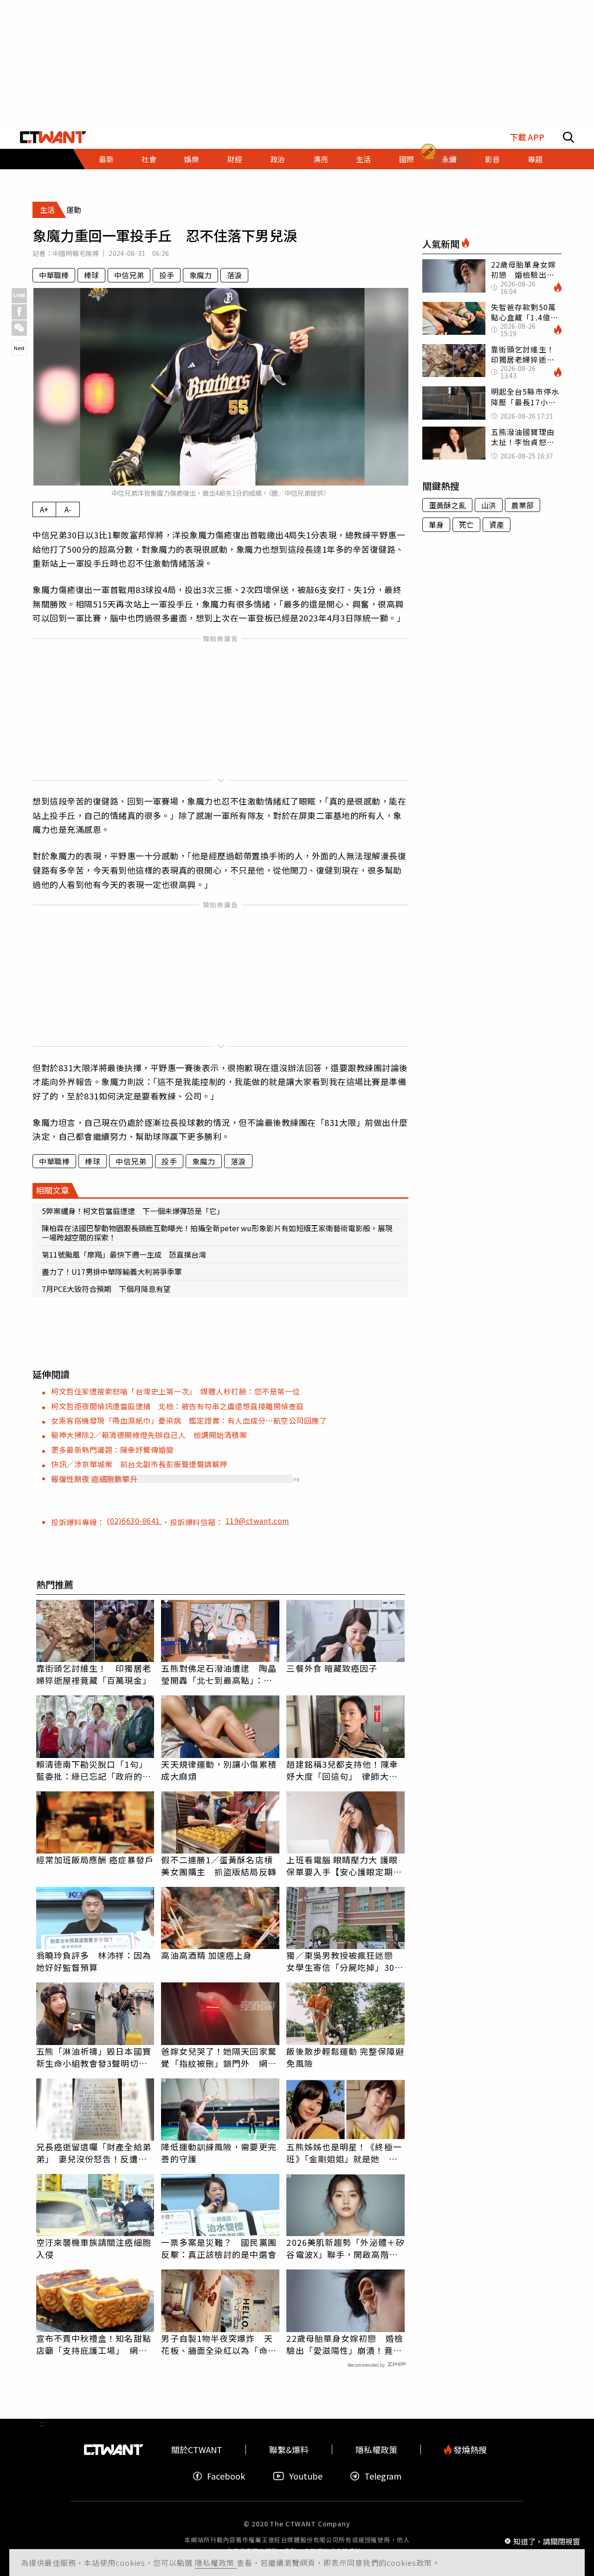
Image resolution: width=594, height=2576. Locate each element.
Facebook (226, 2476)
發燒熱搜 (469, 2450)
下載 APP (527, 137)
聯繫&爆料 (289, 2450)
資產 (497, 524)
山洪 (489, 505)
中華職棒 (54, 275)
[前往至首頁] (53, 137)
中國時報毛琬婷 (76, 253)
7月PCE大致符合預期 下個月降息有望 (106, 1289)
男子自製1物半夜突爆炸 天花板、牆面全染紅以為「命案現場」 (219, 2344)
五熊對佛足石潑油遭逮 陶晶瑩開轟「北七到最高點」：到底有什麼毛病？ (219, 1674)
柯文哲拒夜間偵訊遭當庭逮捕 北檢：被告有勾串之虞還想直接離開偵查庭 (178, 1406)
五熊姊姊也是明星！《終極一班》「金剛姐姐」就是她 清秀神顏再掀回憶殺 (344, 2153)
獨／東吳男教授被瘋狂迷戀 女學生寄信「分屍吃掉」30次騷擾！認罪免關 (345, 1961)
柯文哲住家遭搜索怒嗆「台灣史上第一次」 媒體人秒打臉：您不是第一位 (176, 1391)
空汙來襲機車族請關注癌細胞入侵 (94, 2248)
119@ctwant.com (258, 1521)
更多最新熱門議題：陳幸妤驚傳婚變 (112, 1450)
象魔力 (200, 275)
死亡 (466, 524)
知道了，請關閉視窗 (547, 2541)
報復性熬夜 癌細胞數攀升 (94, 1479)
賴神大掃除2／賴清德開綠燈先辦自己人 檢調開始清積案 (149, 1435)
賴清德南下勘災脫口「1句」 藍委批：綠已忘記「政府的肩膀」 (94, 1770)
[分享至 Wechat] (19, 328)
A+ (44, 509)
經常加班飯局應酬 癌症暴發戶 (95, 1860)
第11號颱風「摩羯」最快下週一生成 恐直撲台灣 (124, 1254)
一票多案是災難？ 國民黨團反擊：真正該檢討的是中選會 (219, 2248)
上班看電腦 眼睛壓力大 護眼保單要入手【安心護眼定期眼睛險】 (344, 1866)
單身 (436, 524)
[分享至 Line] (19, 296)
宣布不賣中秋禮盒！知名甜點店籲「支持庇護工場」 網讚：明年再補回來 (94, 2344)
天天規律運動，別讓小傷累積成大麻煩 (219, 1770)
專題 (535, 159)
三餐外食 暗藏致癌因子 (332, 1668)
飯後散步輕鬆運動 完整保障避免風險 (345, 2057)
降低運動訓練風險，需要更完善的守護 (219, 2153)
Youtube (306, 2476)
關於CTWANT (197, 2450)
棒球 (91, 275)
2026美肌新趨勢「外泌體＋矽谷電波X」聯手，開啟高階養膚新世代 (345, 2248)
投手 (167, 275)
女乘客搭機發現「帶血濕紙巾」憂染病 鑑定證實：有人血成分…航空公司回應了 (189, 1420)
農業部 (523, 505)
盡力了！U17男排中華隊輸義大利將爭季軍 (112, 1272)
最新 (106, 159)
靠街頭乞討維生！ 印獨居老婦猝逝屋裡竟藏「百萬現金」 (94, 1674)
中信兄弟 (129, 275)
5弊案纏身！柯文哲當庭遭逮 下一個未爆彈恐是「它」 (133, 1211)
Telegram (383, 2476)
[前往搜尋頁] (568, 137)
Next (19, 348)
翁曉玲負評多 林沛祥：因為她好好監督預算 (94, 1961)
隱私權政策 (216, 2563)
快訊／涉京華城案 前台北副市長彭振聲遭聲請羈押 (139, 1464)
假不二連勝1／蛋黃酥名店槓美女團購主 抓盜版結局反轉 (219, 1866)
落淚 (234, 275)
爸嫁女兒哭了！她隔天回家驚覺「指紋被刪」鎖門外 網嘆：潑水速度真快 (219, 2057)
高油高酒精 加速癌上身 (207, 1955)
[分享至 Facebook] (19, 312)
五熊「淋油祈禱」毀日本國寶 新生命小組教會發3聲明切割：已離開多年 (95, 2057)
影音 (492, 159)
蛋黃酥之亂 (447, 505)
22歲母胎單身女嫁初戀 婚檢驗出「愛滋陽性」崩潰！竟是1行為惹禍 (345, 2344)
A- (68, 509)
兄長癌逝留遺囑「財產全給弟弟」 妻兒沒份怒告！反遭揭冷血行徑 (94, 2153)
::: (42, 173)
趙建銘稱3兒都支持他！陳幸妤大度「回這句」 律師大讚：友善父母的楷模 (342, 1770)
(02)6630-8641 (134, 1521)
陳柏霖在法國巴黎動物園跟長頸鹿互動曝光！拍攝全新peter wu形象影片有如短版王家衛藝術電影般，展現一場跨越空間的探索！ (217, 1233)
